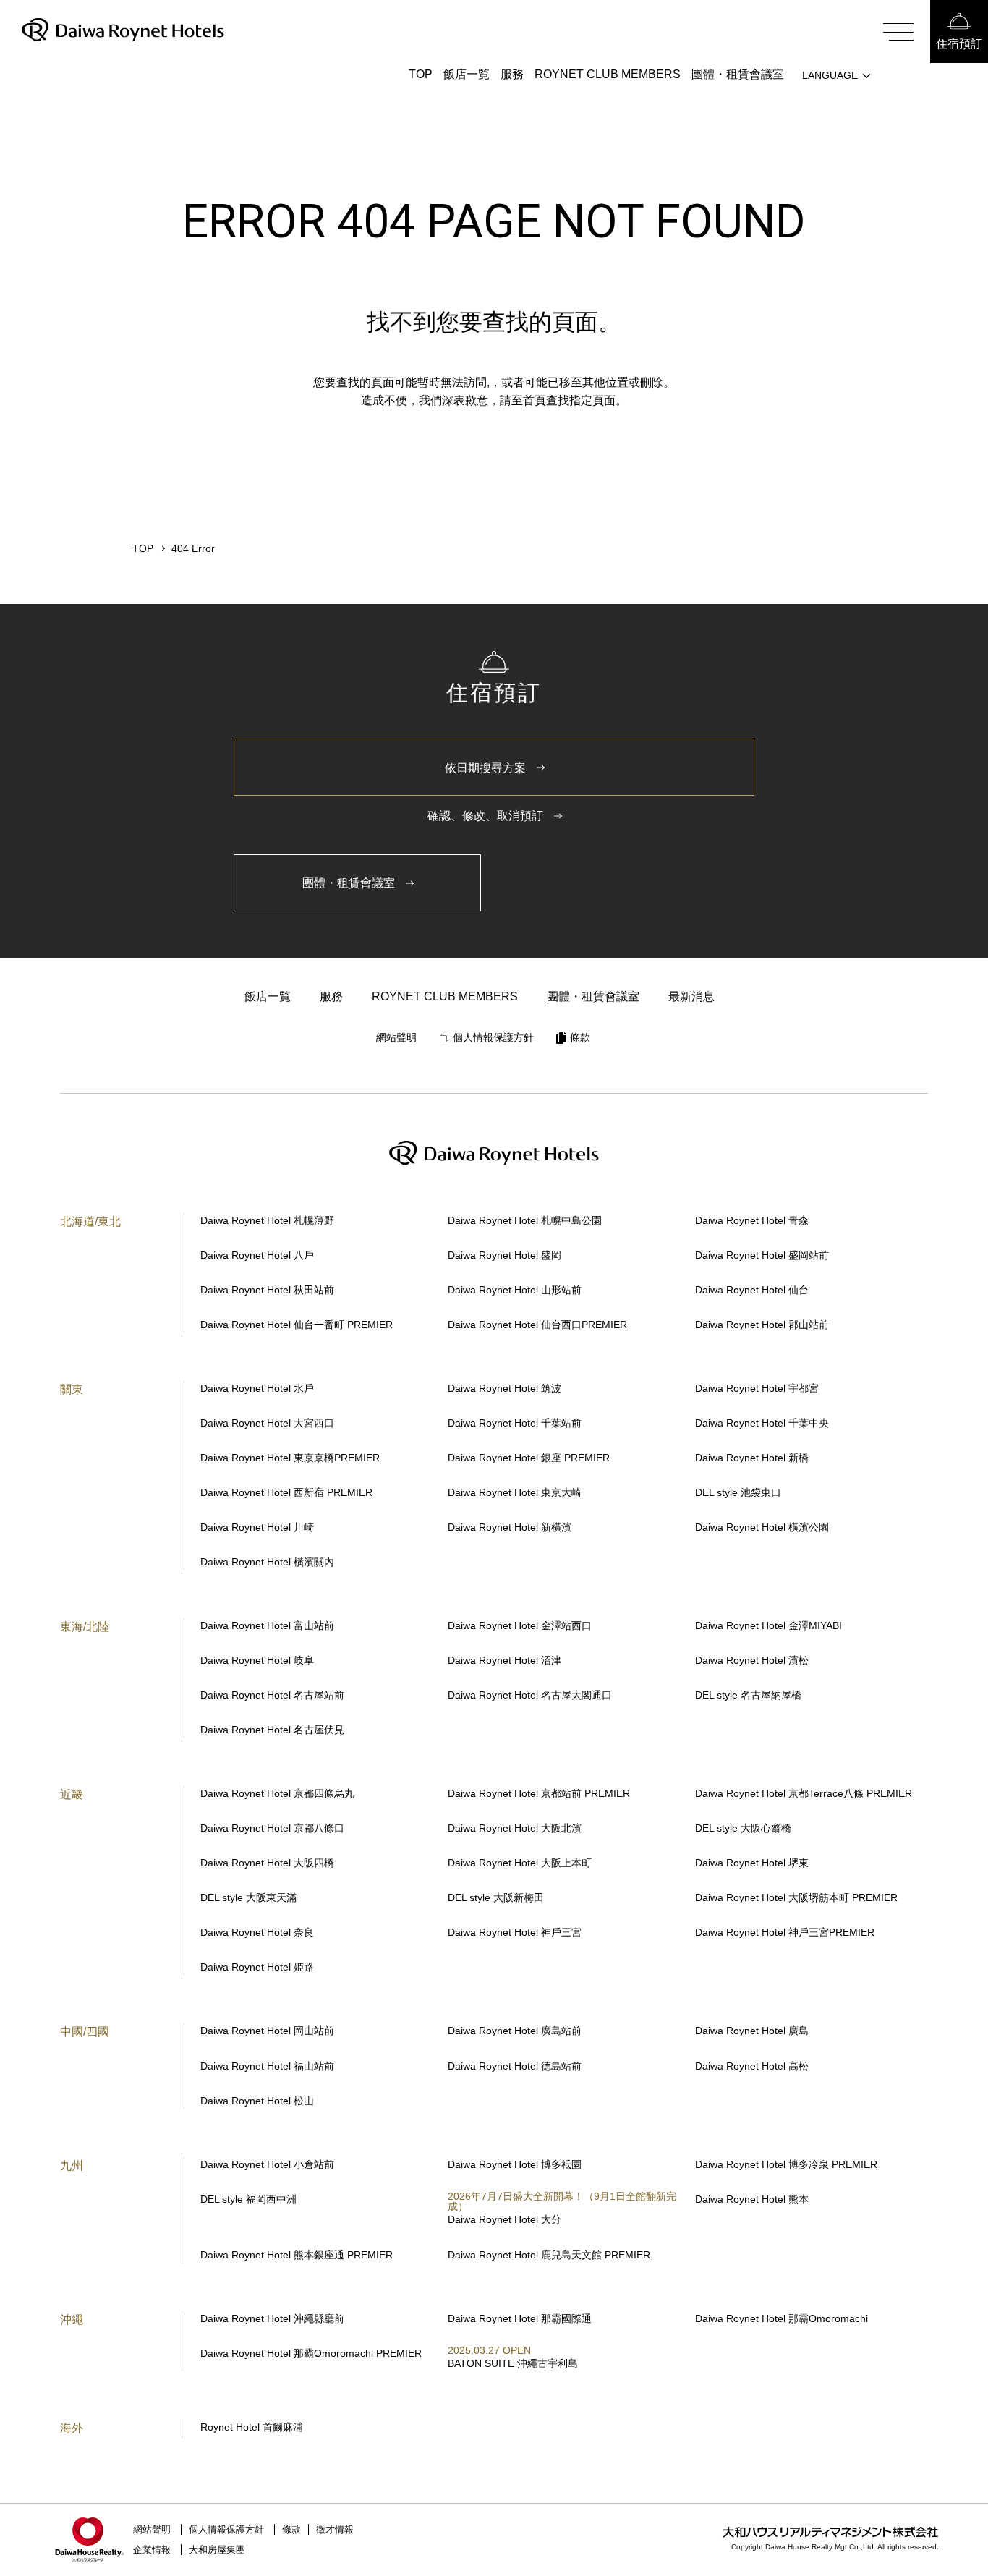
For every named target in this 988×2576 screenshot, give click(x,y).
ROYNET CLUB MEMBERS (608, 74)
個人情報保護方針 (226, 2529)
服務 (512, 74)
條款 (291, 2529)
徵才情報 (335, 2529)
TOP (421, 74)
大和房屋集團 (217, 2550)
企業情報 (152, 2550)
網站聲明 (152, 2529)
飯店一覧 (467, 74)
